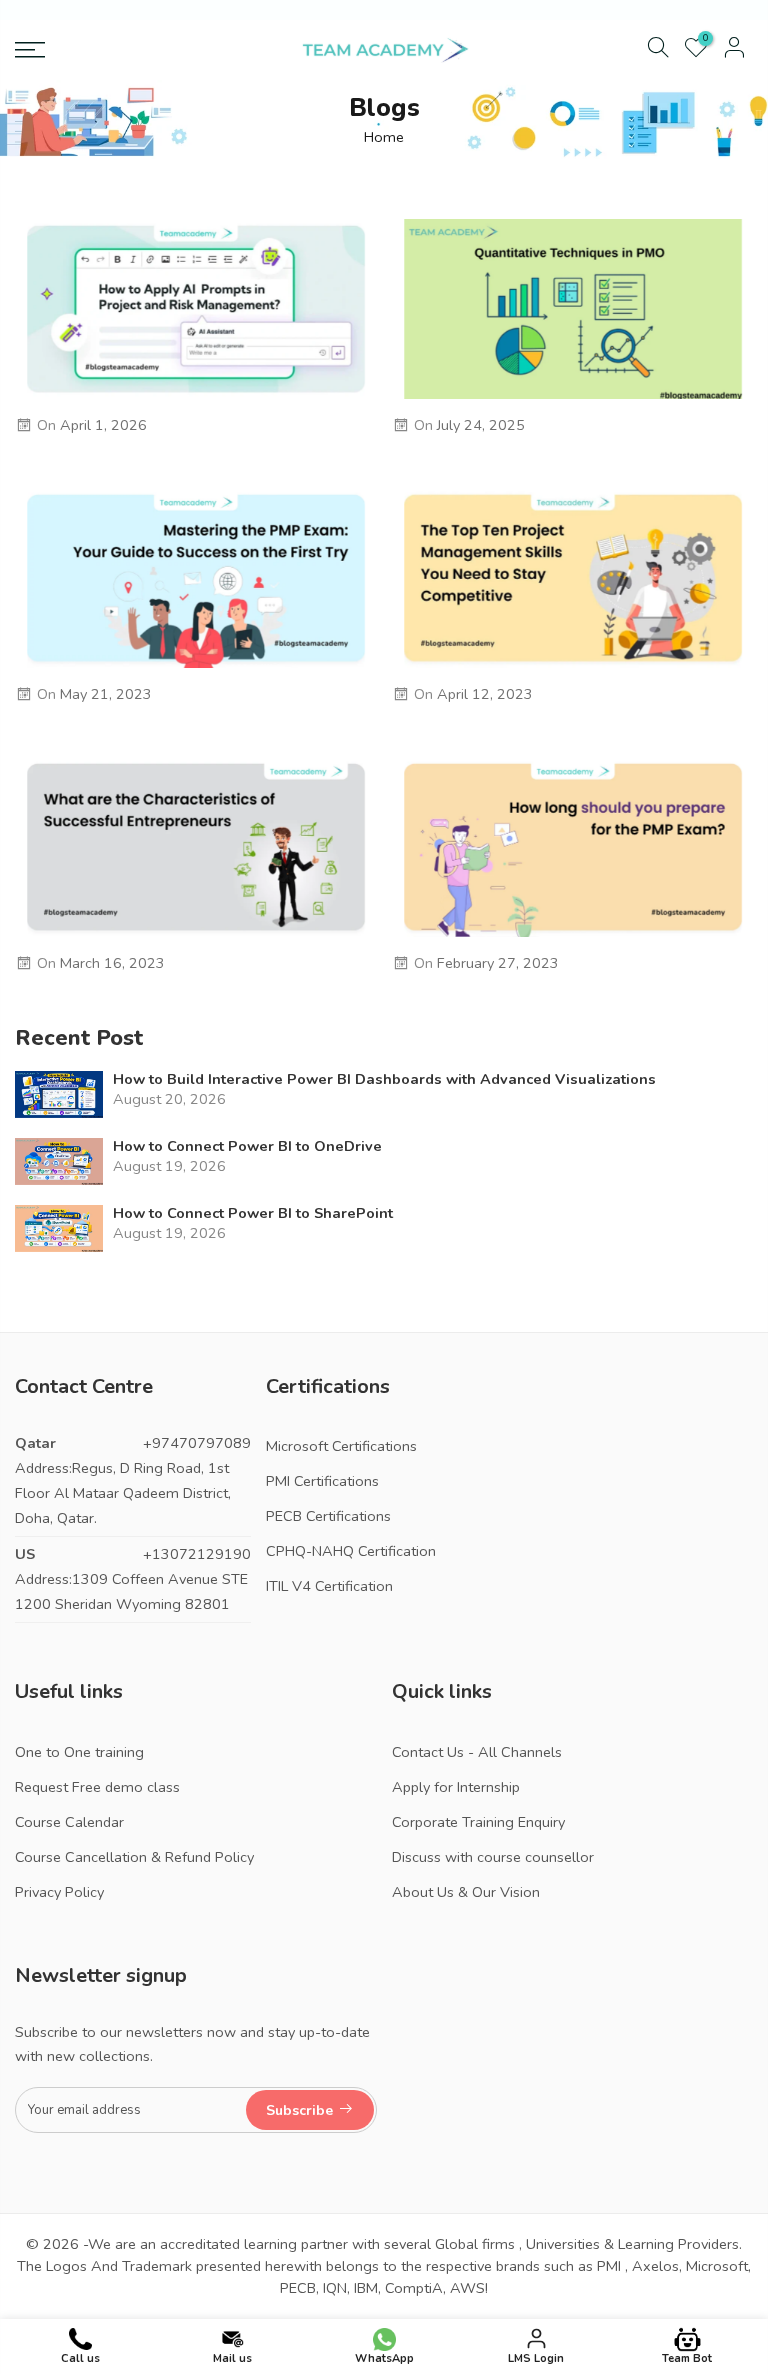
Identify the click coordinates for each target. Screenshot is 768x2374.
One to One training (79, 1752)
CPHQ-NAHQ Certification (351, 1551)
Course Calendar (69, 1822)
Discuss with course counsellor (493, 1857)
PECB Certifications (328, 1516)
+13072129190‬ (197, 1554)
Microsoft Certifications (341, 1446)
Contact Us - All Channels (477, 1752)
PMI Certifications (322, 1481)
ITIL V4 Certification (329, 1586)
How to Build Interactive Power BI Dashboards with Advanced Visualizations (384, 1079)
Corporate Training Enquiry (478, 1822)
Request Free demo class (97, 1787)
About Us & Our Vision (466, 1892)
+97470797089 (197, 1443)
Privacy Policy (59, 1892)
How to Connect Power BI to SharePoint (253, 1213)
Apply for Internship (456, 1787)
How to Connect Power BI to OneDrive (247, 1146)
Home (384, 137)
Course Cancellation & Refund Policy (134, 1857)
